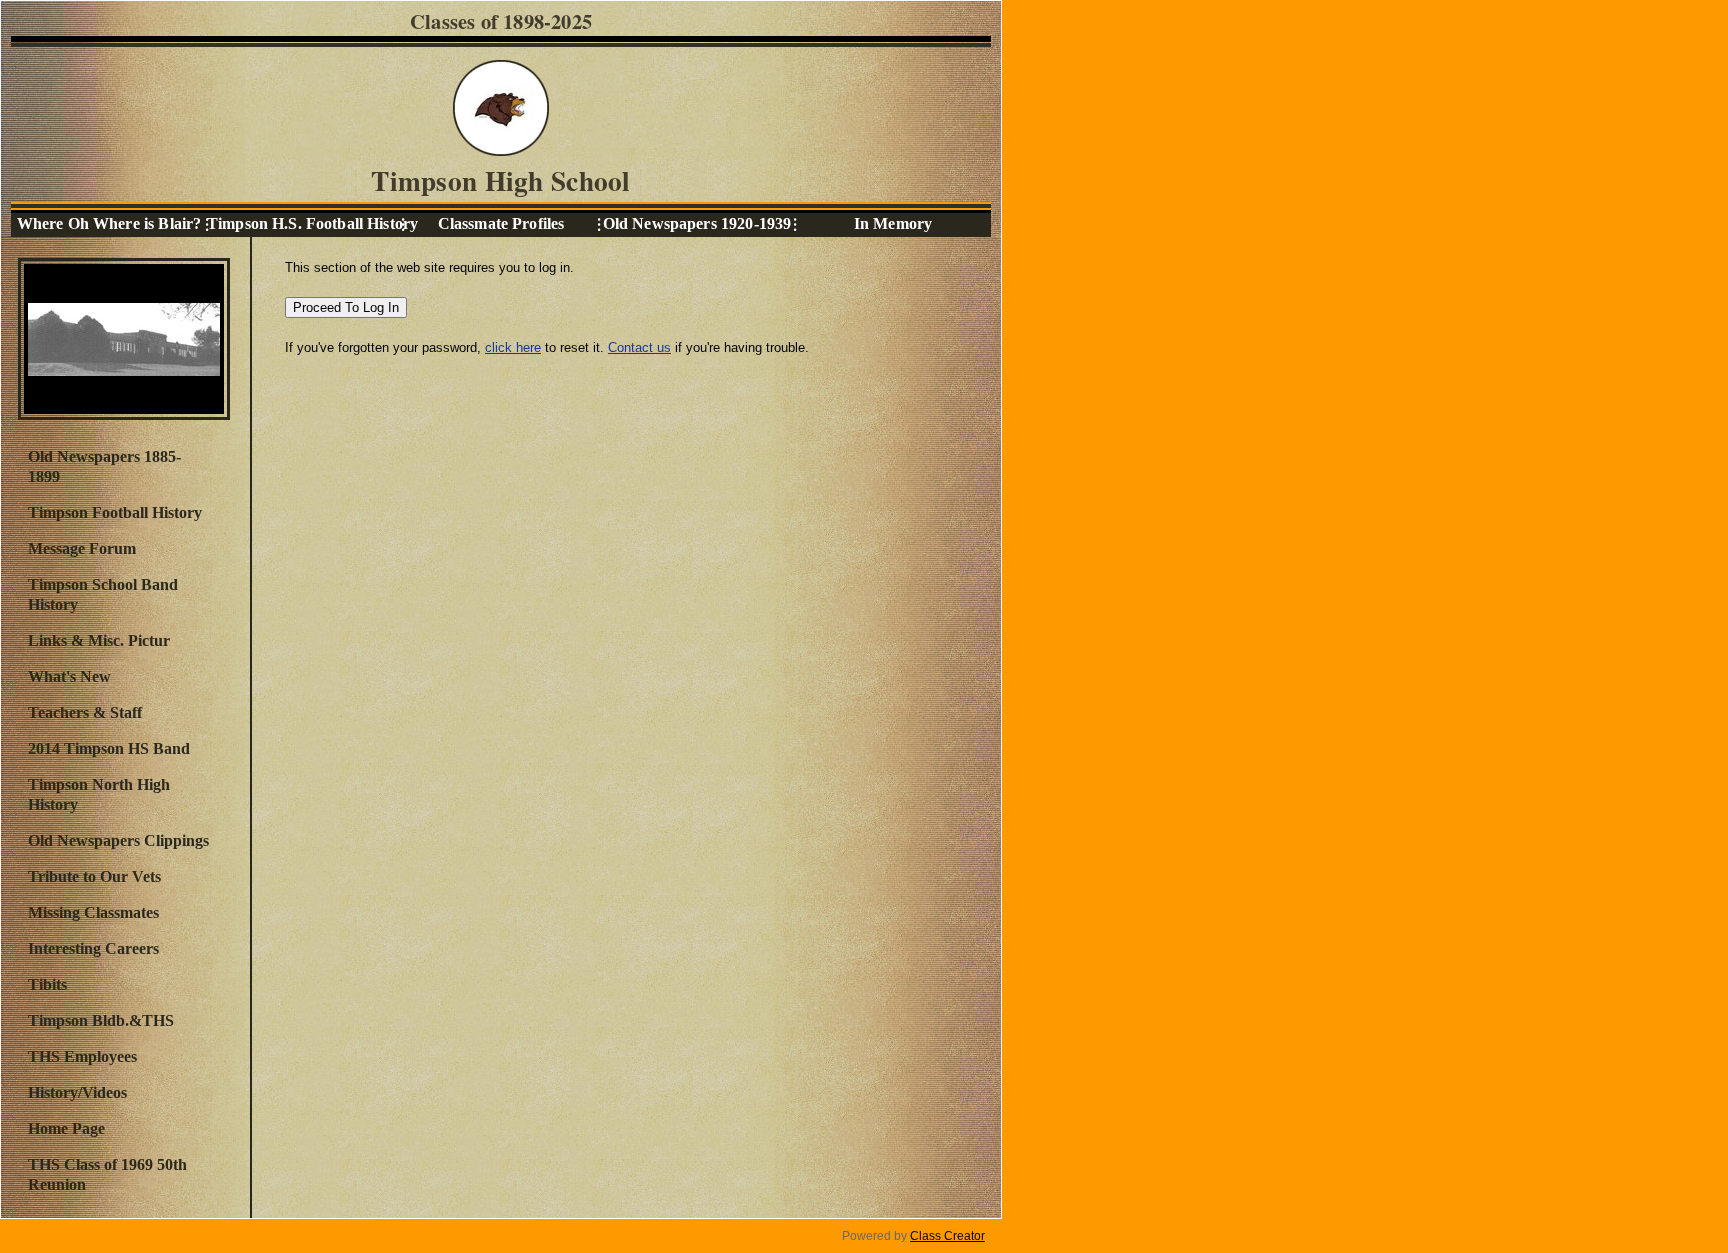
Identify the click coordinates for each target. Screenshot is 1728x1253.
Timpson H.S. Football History (305, 223)
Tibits (47, 984)
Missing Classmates (93, 912)
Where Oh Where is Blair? (109, 223)
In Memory (893, 223)
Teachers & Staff (85, 712)
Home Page (66, 1128)
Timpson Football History (115, 512)
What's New (69, 676)
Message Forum (82, 548)
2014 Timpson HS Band (109, 748)
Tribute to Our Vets (94, 876)
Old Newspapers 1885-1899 (104, 466)
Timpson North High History (99, 794)
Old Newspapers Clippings (118, 840)
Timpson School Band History (103, 594)
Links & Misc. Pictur (99, 640)
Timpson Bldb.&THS (101, 1020)
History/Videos (77, 1092)
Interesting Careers (93, 948)
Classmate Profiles (501, 223)
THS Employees (82, 1056)
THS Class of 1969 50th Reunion (107, 1174)
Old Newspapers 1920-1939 (697, 223)
